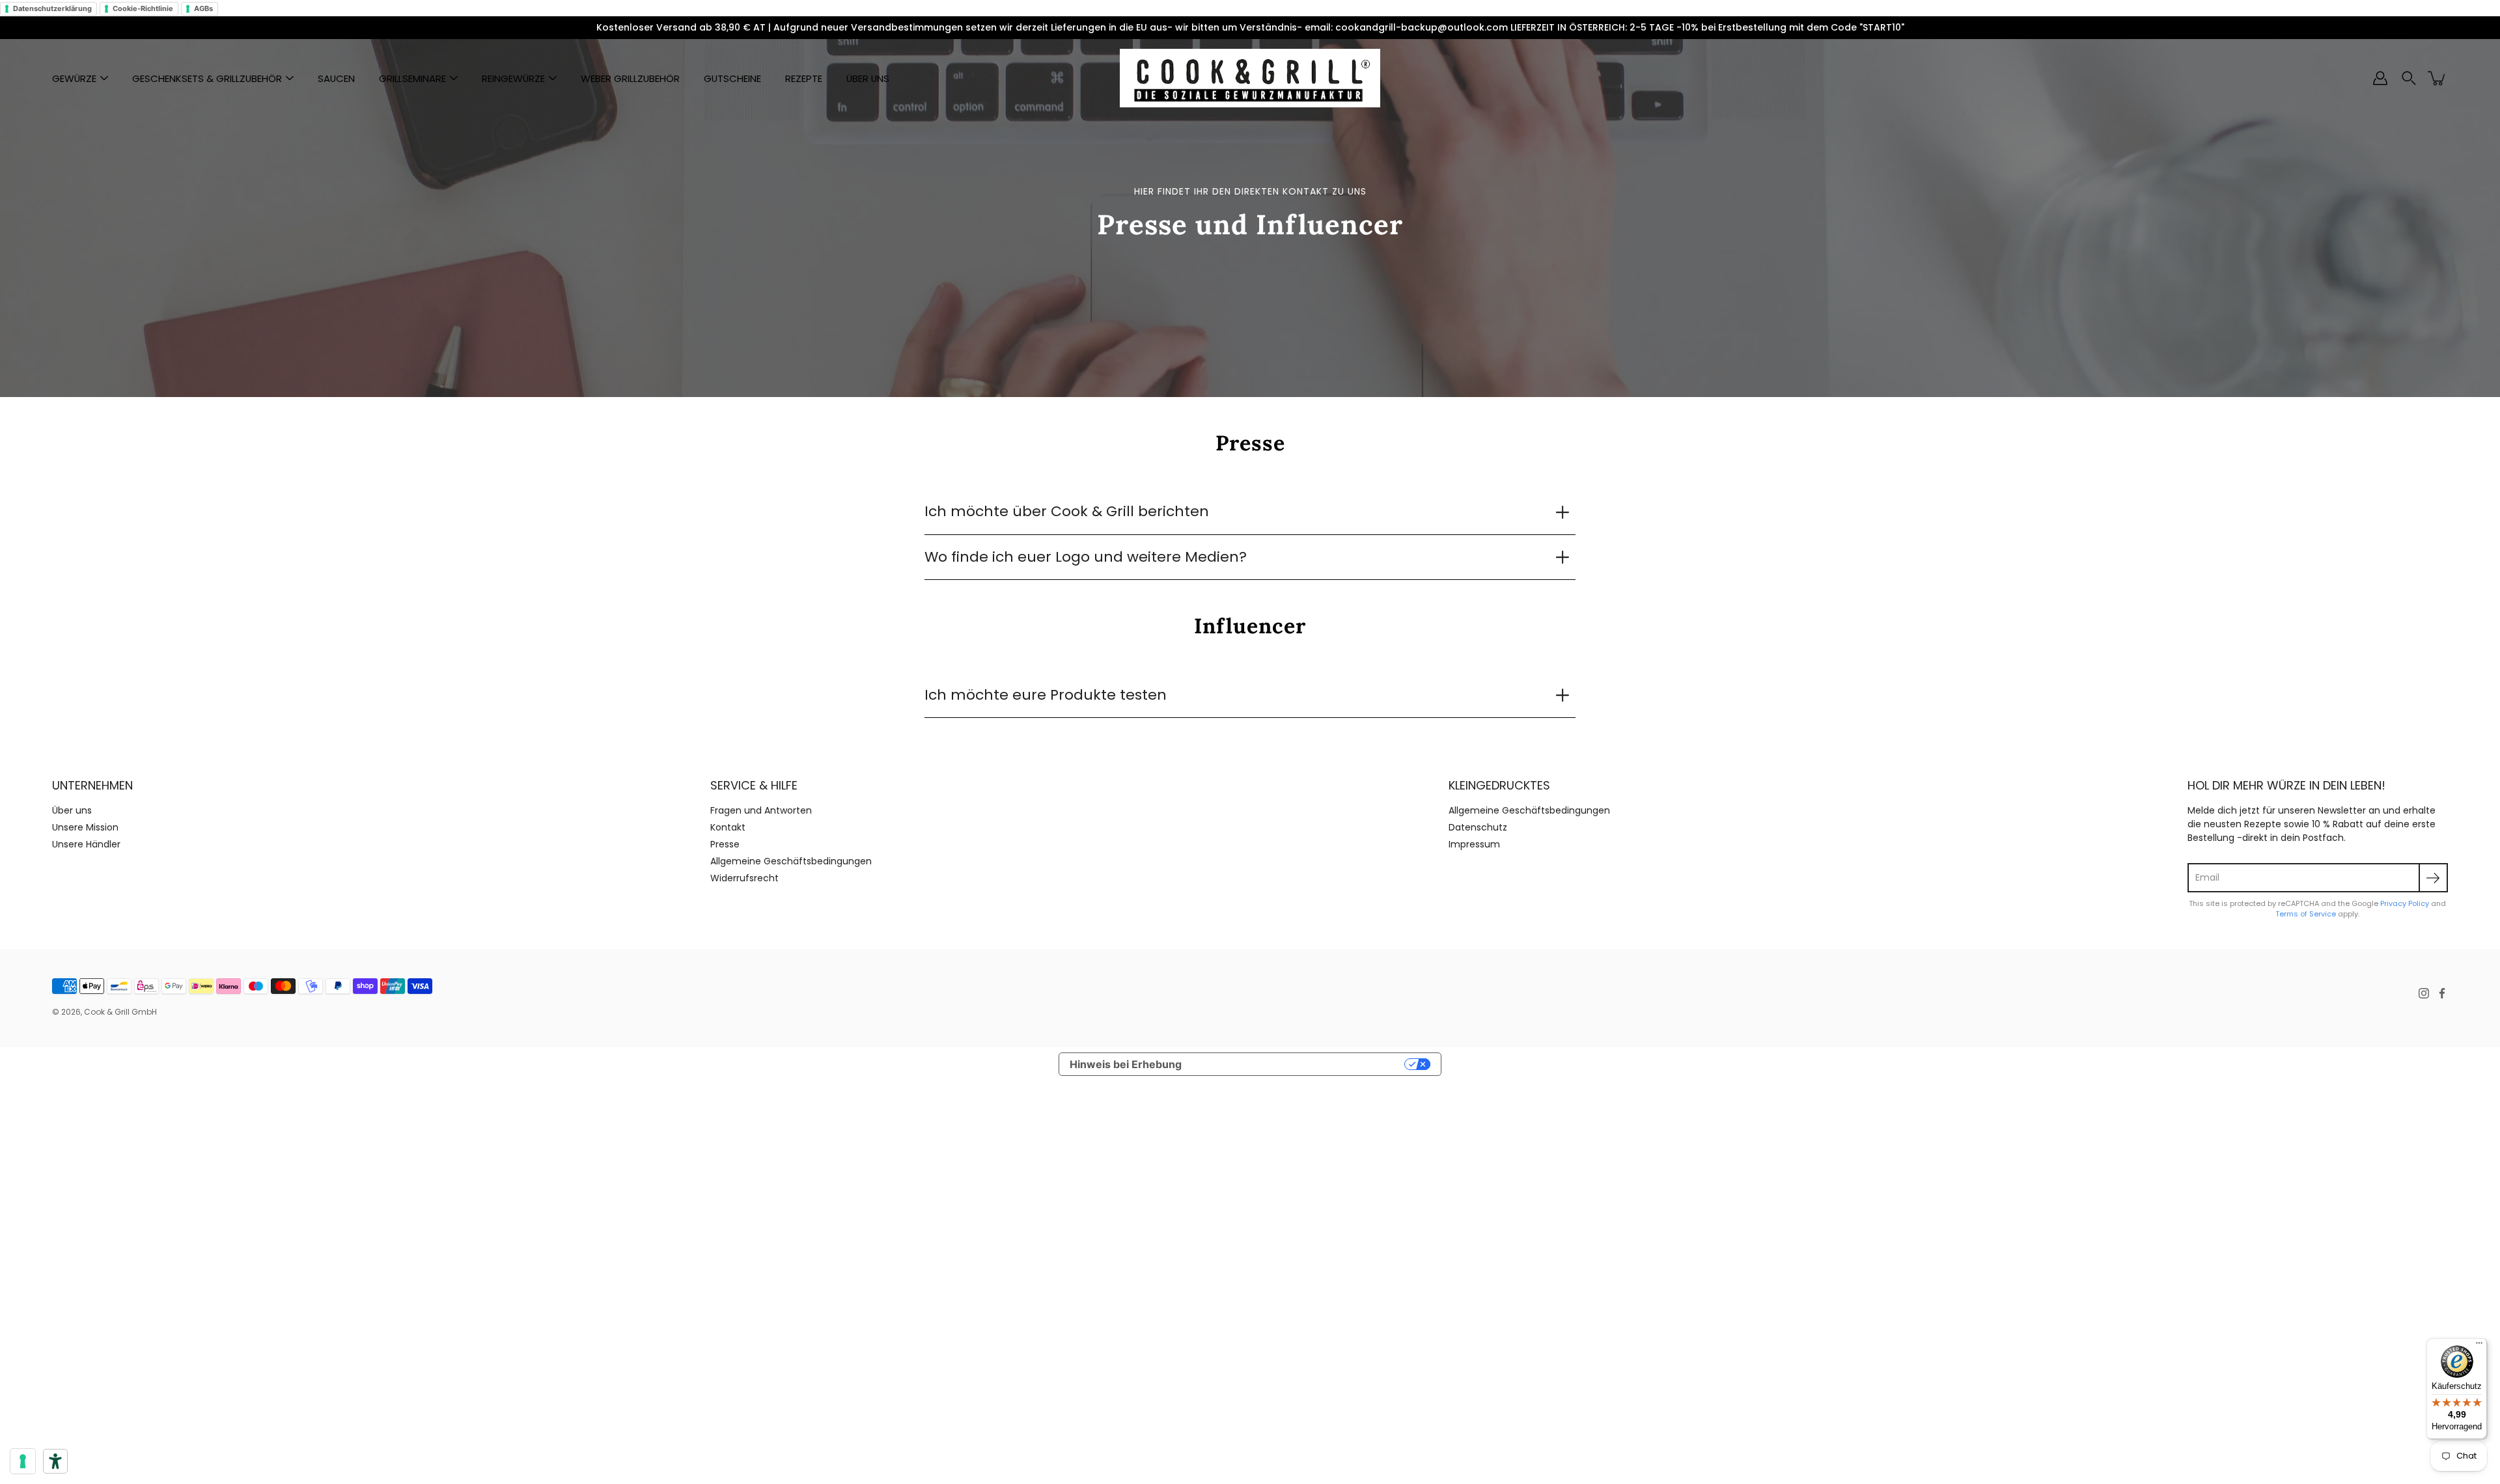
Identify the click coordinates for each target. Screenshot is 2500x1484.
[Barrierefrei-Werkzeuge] (55, 1461)
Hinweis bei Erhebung (1126, 1064)
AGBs (203, 8)
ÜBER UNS (868, 78)
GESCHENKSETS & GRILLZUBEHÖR (207, 78)
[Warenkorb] (2437, 78)
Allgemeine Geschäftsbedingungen (791, 861)
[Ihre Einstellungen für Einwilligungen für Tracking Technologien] (23, 1461)
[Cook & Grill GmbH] (1250, 78)
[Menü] (2479, 1346)
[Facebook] (2442, 993)
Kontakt (728, 827)
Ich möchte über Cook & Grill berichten (1067, 511)
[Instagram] (2424, 993)
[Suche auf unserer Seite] (2409, 78)
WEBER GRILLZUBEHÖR (630, 78)
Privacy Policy (2405, 903)
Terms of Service (2306, 914)
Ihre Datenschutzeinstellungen (1300, 1064)
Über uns (72, 810)
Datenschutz (1478, 827)
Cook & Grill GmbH (120, 1012)
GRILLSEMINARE (412, 78)
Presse (725, 844)
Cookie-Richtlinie (143, 8)
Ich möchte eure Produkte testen (1046, 695)
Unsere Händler (86, 844)
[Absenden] (2433, 878)
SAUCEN (336, 78)
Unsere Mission (85, 827)
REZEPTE (804, 78)
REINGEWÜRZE (513, 78)
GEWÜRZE (74, 78)
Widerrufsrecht (744, 878)
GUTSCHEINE (732, 78)
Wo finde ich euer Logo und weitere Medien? (1086, 557)
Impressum (1474, 844)
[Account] (2380, 78)
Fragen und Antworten (761, 810)
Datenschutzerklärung (52, 8)
